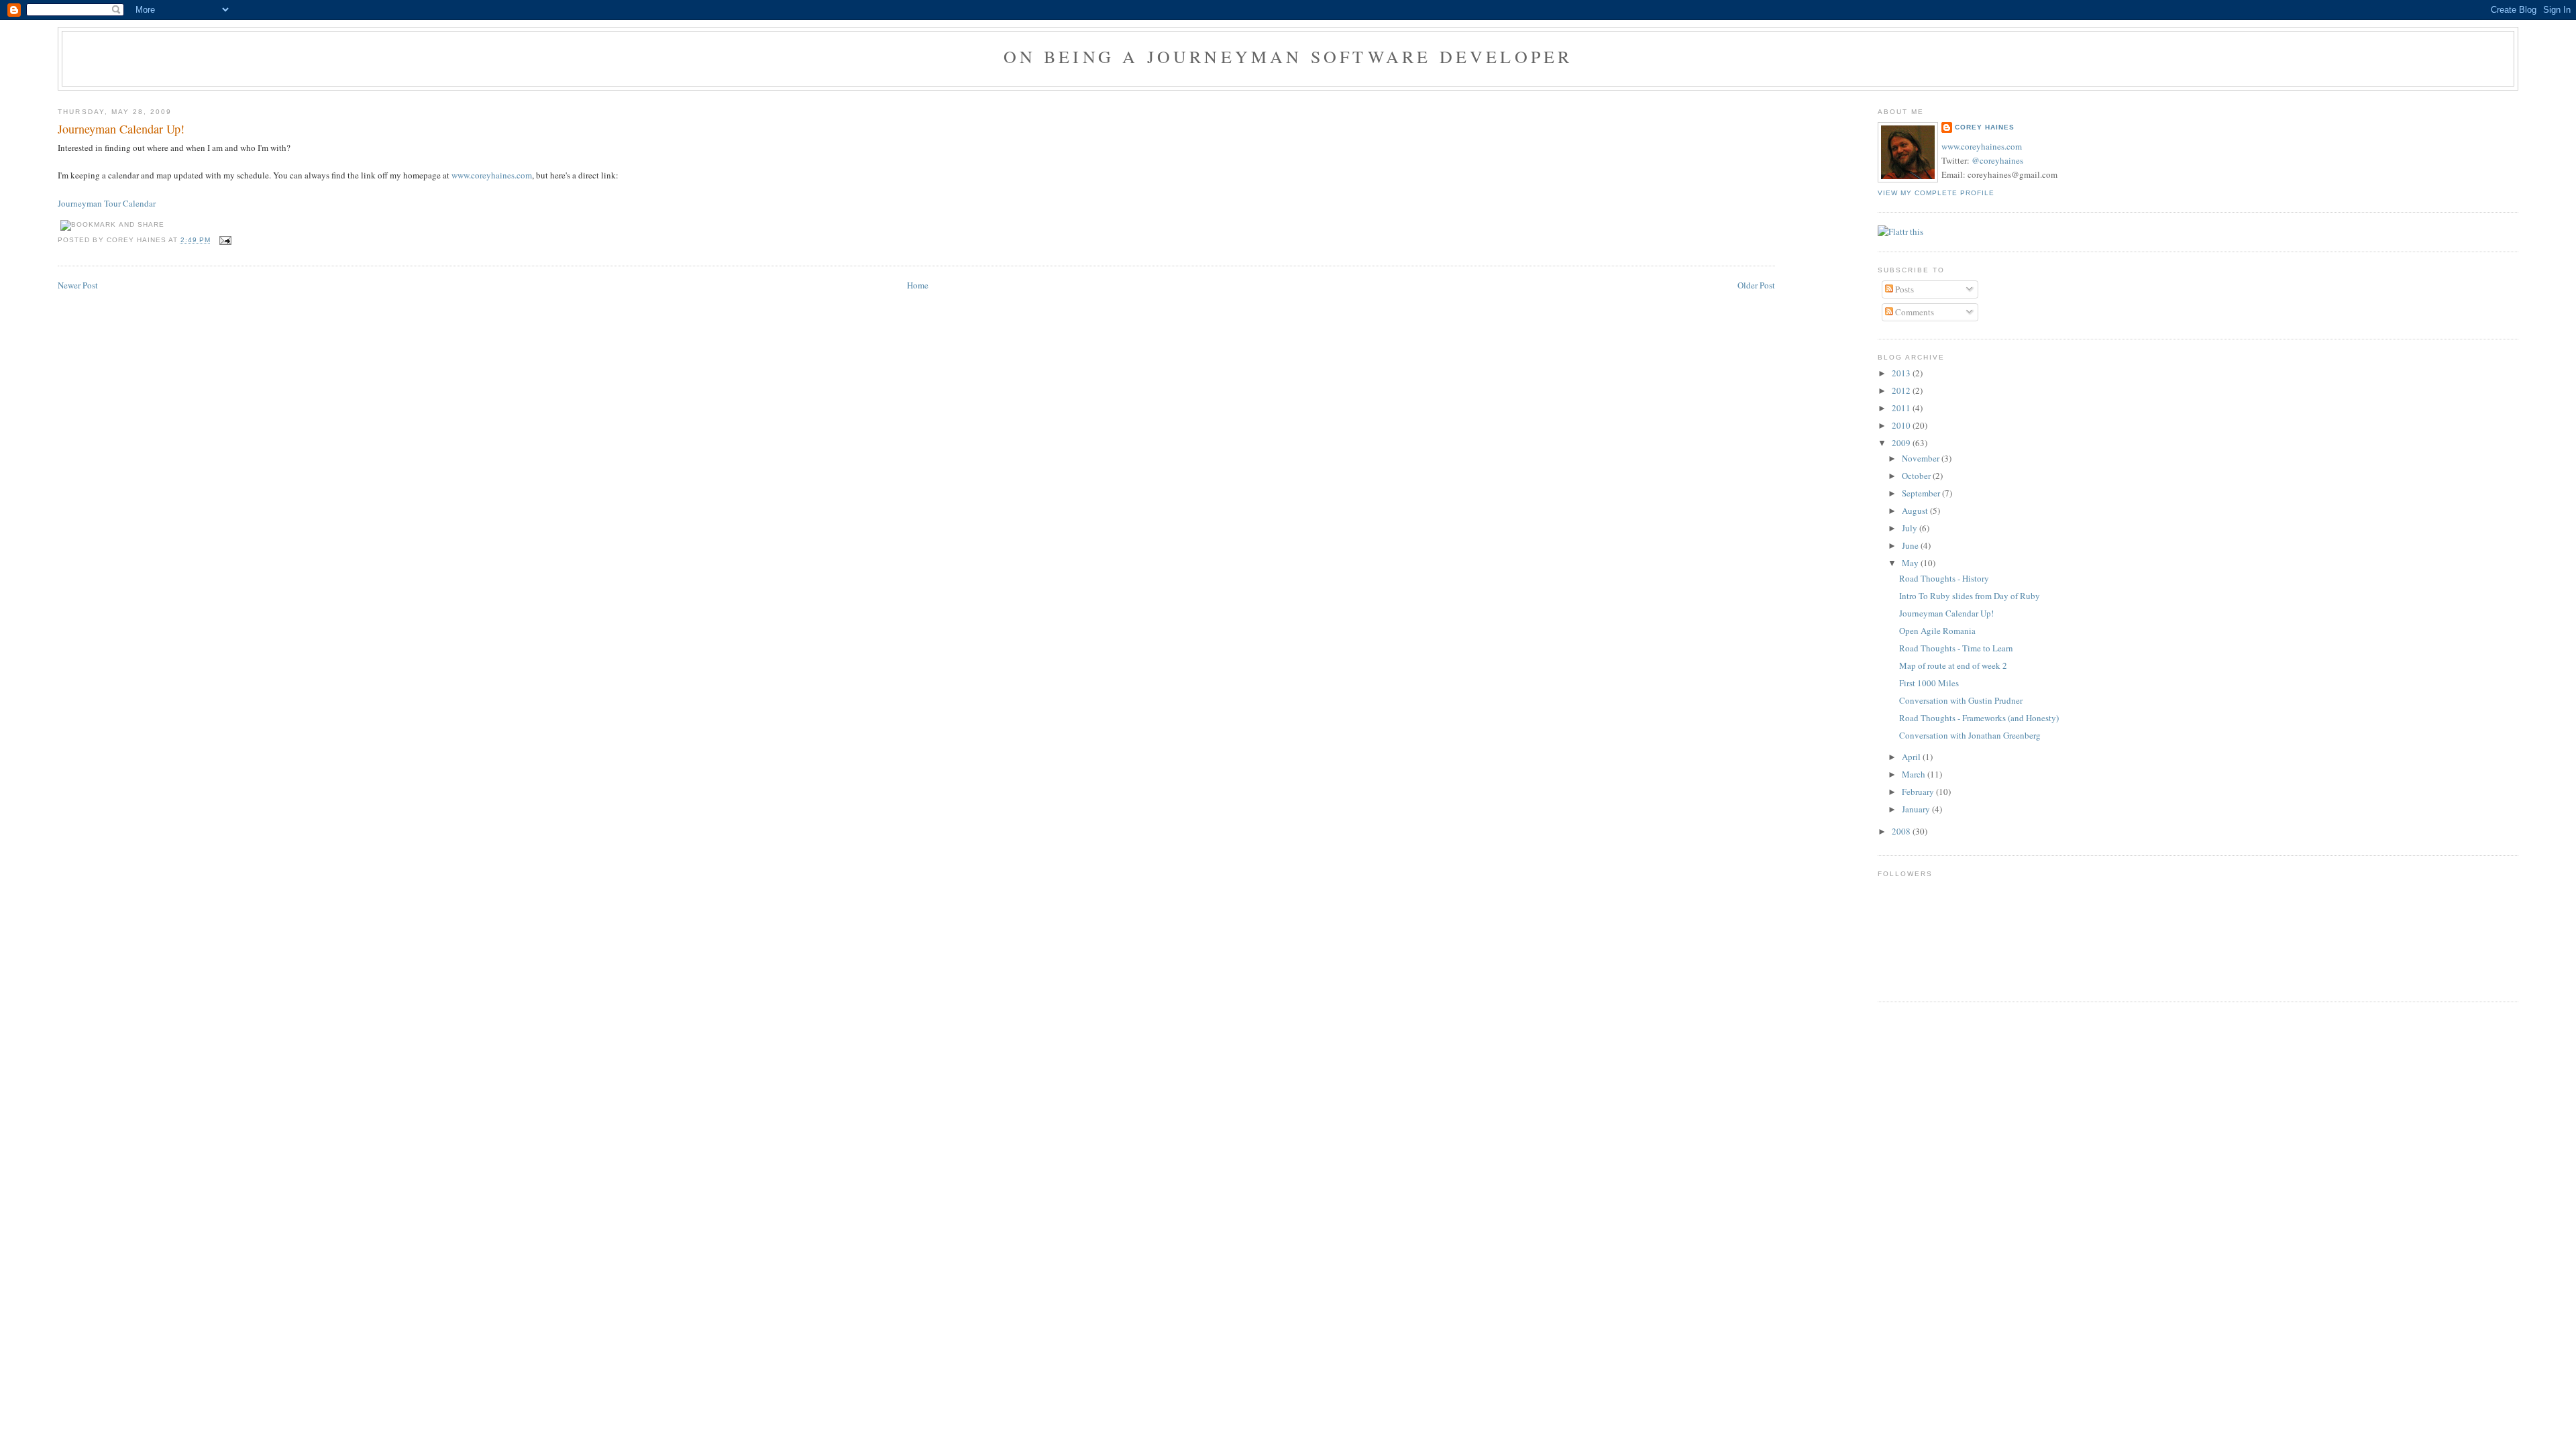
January (1917, 809)
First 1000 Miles (1929, 683)
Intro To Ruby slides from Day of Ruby (1970, 596)
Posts (1903, 289)
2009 (1902, 443)
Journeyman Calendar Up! (121, 129)
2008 (1902, 831)
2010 (1902, 425)
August (1916, 511)
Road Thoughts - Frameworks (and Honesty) (1979, 718)
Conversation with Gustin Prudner (1961, 700)
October (1917, 476)
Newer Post (78, 285)
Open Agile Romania (1937, 631)
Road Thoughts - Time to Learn (1956, 648)
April (1912, 757)
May (1911, 563)
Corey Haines (1985, 127)
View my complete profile (1936, 193)
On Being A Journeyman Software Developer (1288, 56)
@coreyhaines (1997, 160)
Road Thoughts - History (1944, 578)
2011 (1902, 408)
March (1915, 774)
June (1911, 545)
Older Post (1756, 285)
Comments (1914, 312)
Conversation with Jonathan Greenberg (1970, 735)
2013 (1902, 373)
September (1922, 493)
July (1911, 528)
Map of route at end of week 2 (1953, 665)
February (1919, 792)
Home (918, 285)
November (1922, 458)
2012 (1902, 390)
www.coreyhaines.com (492, 175)
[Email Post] (224, 240)
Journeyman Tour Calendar (107, 203)
